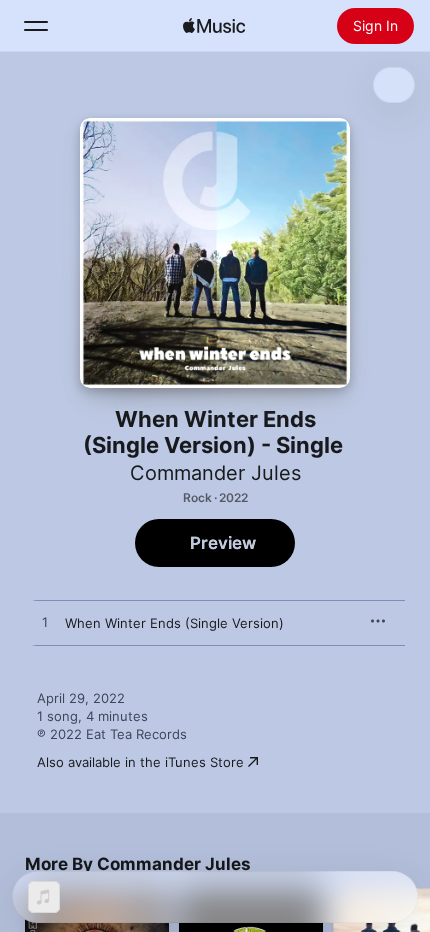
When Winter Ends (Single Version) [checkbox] (174, 623)
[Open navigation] (36, 26)
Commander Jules (215, 473)
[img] (214, 26)
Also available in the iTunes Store (140, 762)
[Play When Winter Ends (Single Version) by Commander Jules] (45, 623)
